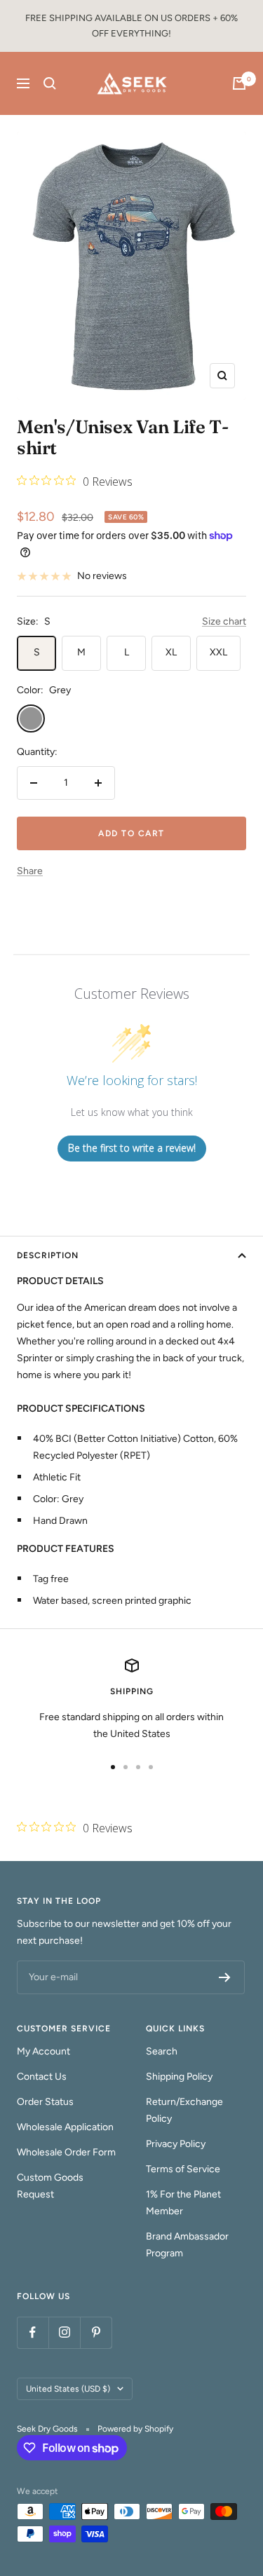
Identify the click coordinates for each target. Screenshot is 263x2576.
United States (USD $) (68, 2389)
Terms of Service (183, 2169)
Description (48, 1255)
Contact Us (42, 2077)
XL (171, 652)
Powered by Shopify (135, 2429)
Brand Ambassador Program (187, 2245)
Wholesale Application (65, 2127)
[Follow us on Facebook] (33, 2332)
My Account (43, 2051)
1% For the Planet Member (183, 2203)
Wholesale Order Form (66, 2152)
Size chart (224, 621)
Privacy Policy (176, 2144)
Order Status (45, 2102)
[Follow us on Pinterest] (96, 2332)
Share (30, 871)
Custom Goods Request (50, 2186)
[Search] (50, 83)
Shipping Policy (179, 2077)
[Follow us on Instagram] (64, 2332)
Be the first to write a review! (132, 1148)
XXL (218, 652)
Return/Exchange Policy (184, 2110)
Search (162, 2051)
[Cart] (239, 83)
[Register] (225, 1977)
